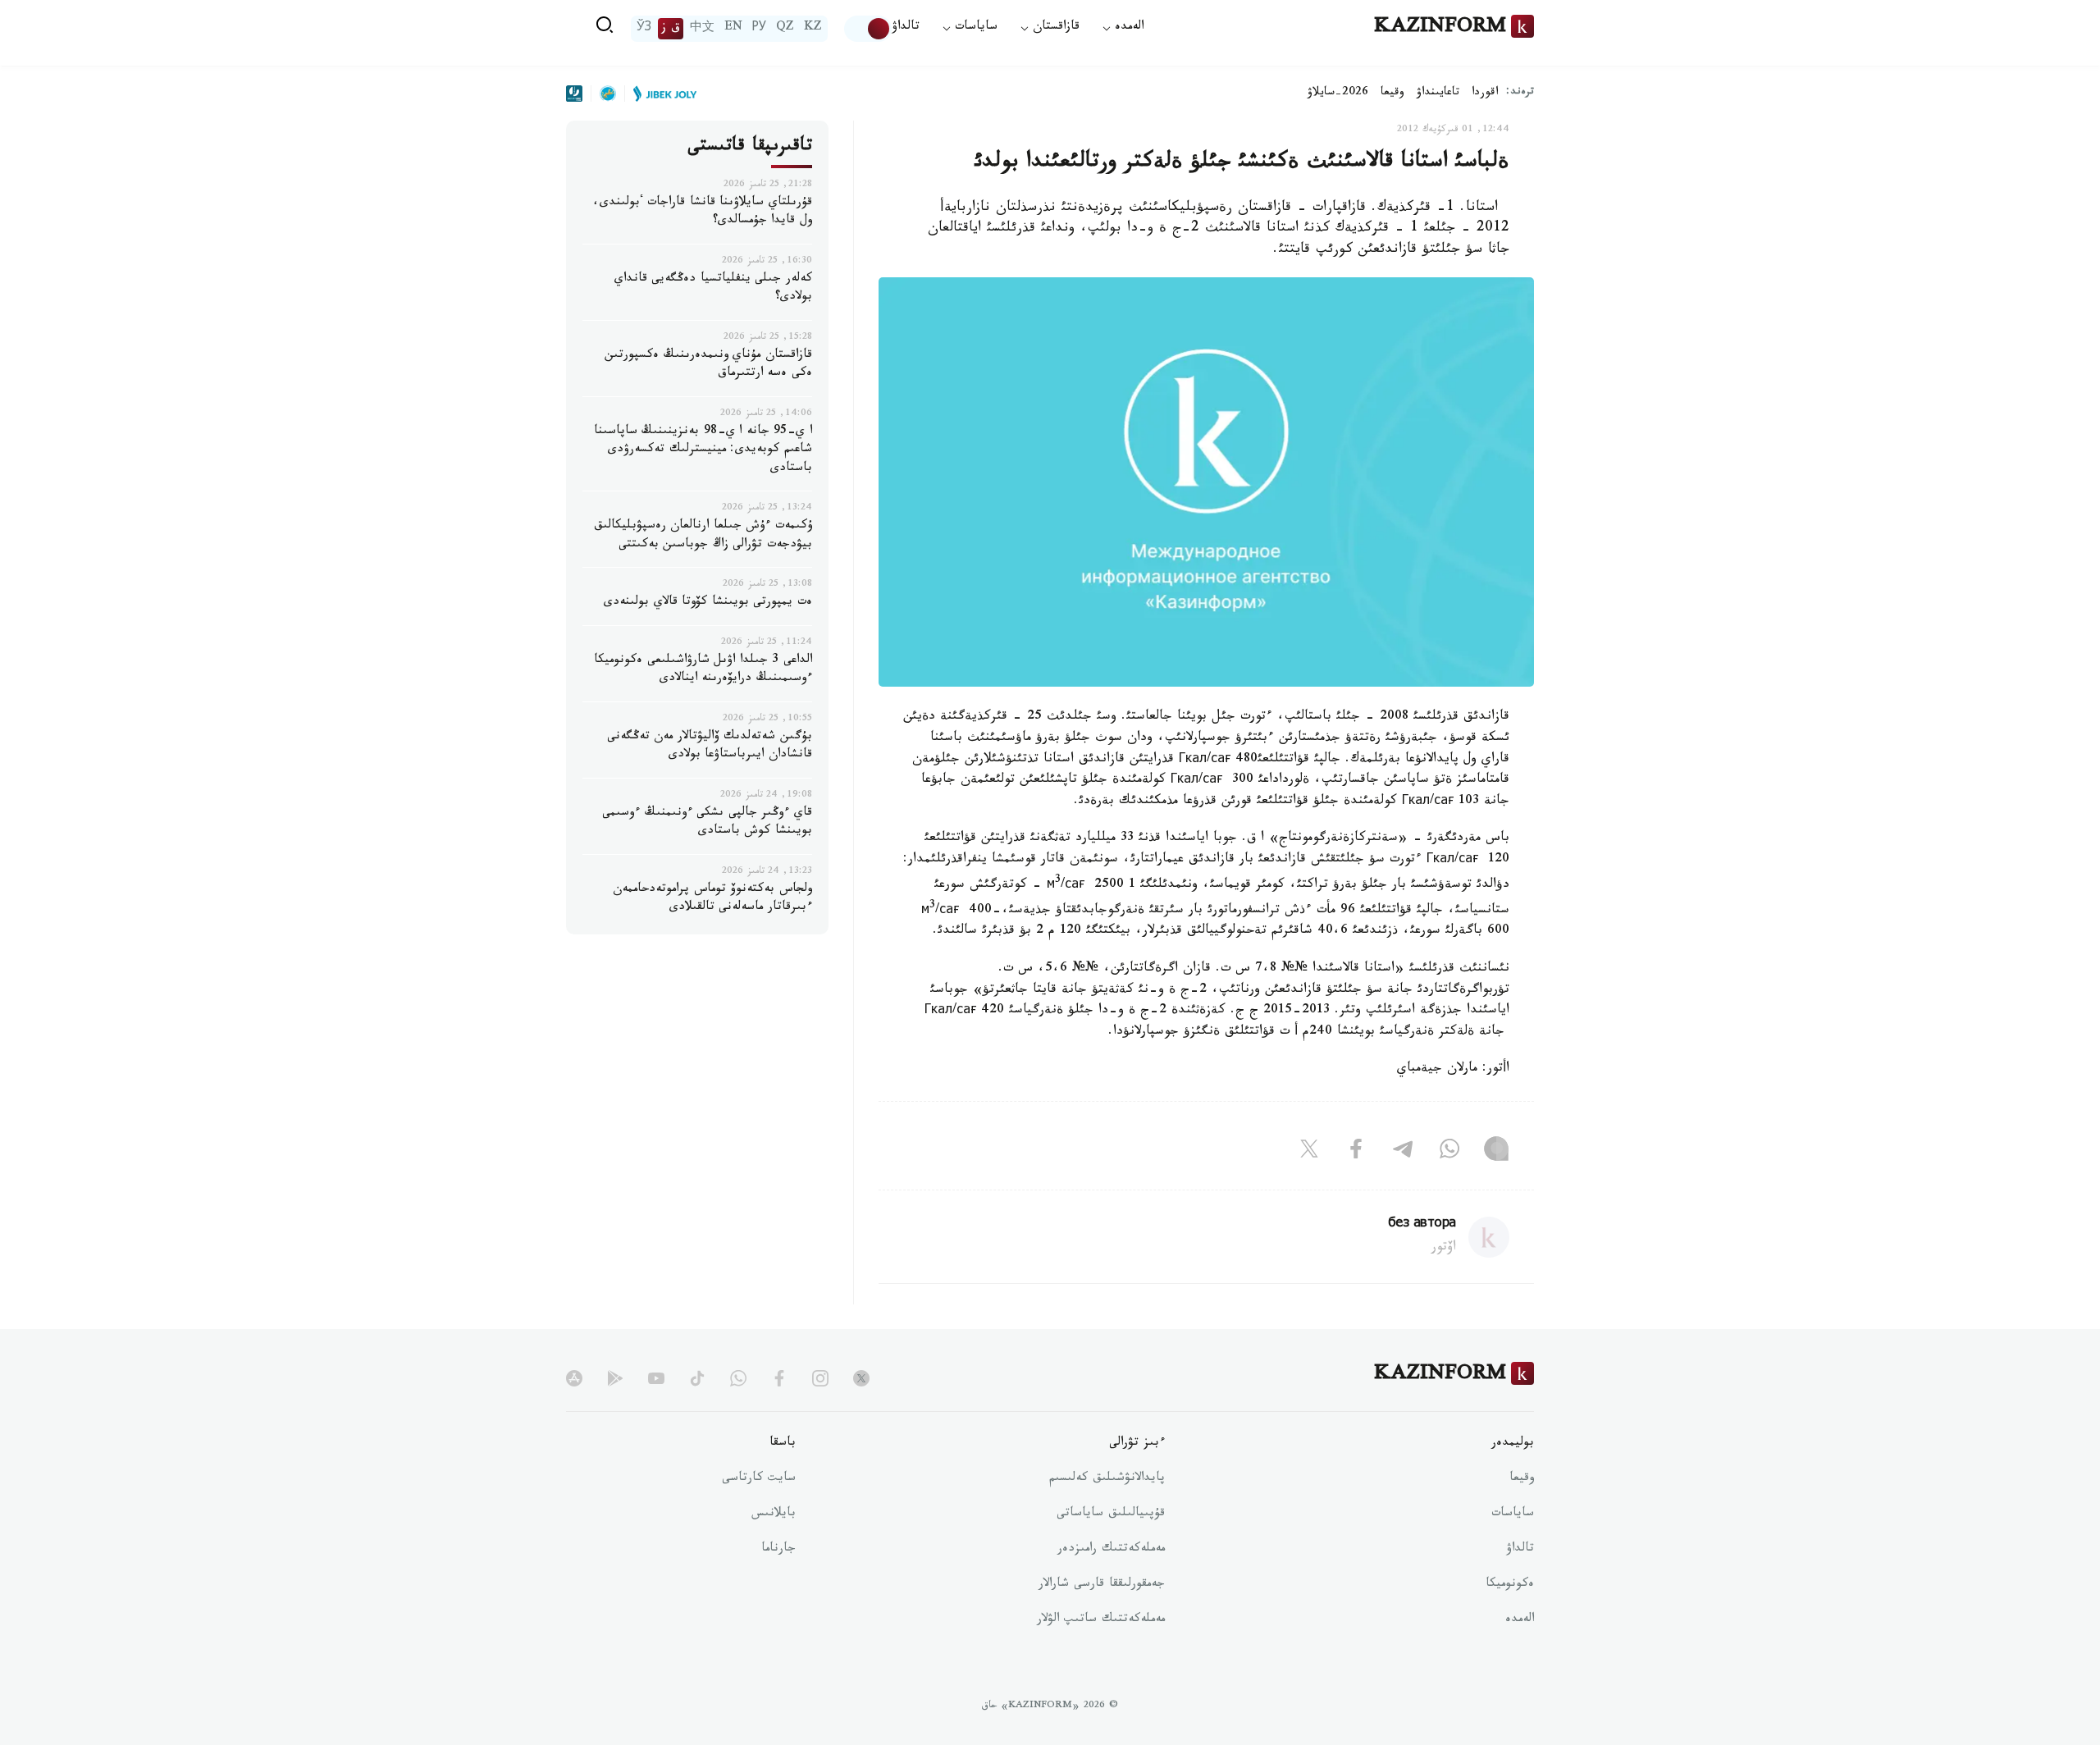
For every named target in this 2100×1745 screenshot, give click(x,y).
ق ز (671, 29)
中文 (702, 29)
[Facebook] (1356, 1152)
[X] (1309, 1152)
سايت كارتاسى (759, 1479)
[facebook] (779, 1378)
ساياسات (1513, 1514)
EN (733, 29)
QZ (785, 29)
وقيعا (1392, 94)
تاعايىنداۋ (1438, 94)
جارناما (778, 1550)
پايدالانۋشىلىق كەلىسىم (1107, 1479)
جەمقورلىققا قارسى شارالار (1102, 1585)
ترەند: (1520, 93)
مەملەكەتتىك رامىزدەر (1111, 1550)
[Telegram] (1403, 1152)
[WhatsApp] (1449, 1152)
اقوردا (1485, 94)
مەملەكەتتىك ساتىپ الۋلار (1101, 1620)
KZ (813, 29)
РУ (759, 29)
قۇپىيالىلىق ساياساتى (1111, 1514)
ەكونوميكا (1510, 1585)
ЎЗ (644, 29)
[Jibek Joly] (660, 94)
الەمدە (1520, 1620)
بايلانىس (774, 1514)
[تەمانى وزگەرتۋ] (868, 29)
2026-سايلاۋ (1338, 94)
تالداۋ (906, 28)
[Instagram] (1496, 1152)
